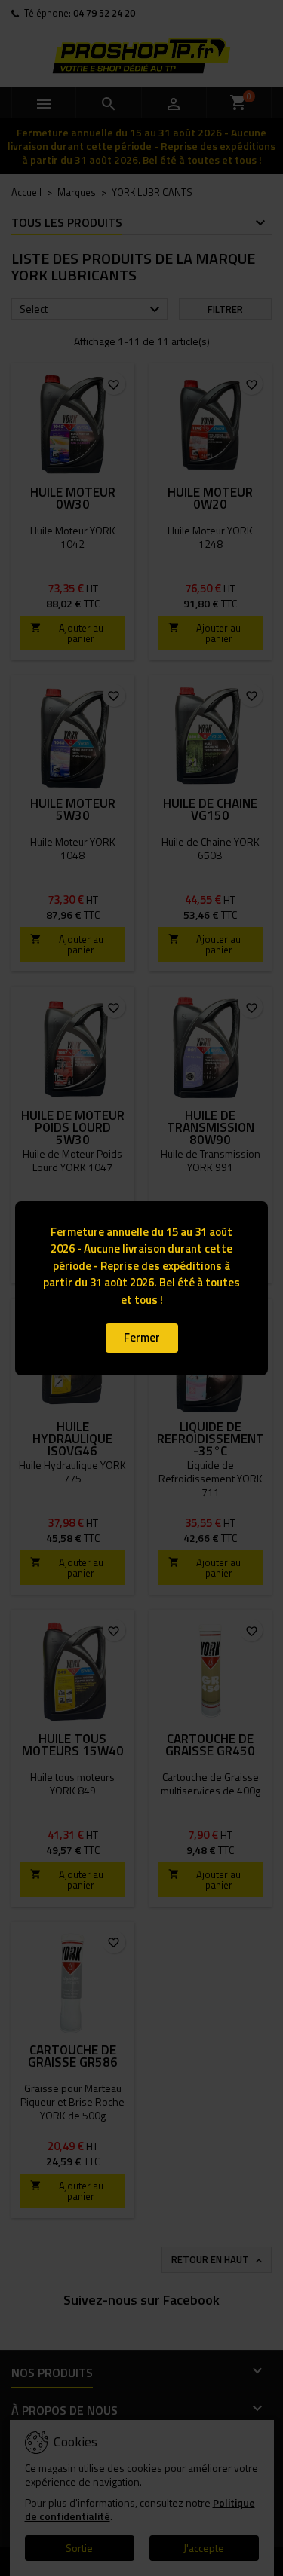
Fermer (142, 1337)
